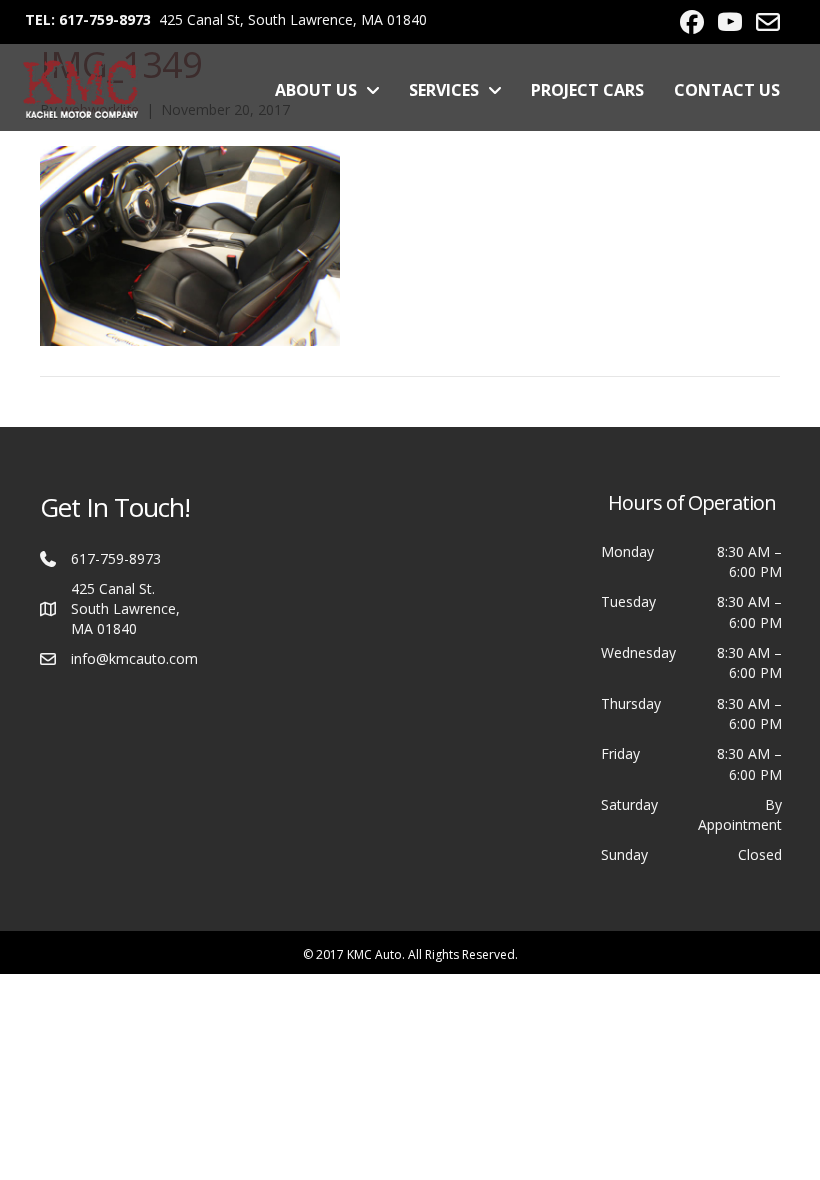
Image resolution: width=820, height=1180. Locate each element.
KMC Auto (374, 954)
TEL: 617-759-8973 (88, 19)
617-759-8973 (116, 558)
